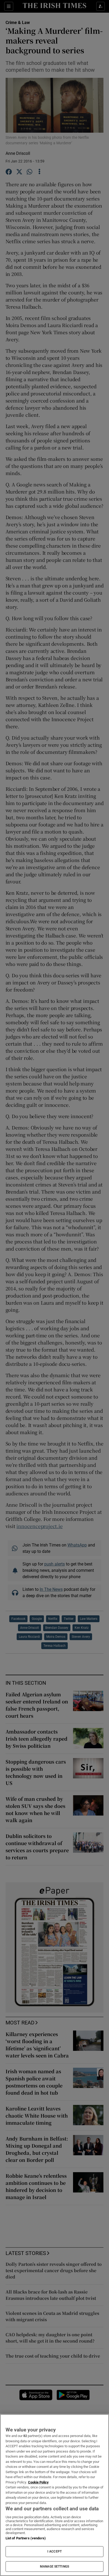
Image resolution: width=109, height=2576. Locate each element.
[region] (54, 2495)
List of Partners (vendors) (26, 2538)
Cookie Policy (38, 2482)
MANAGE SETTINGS (54, 2567)
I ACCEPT (54, 2551)
